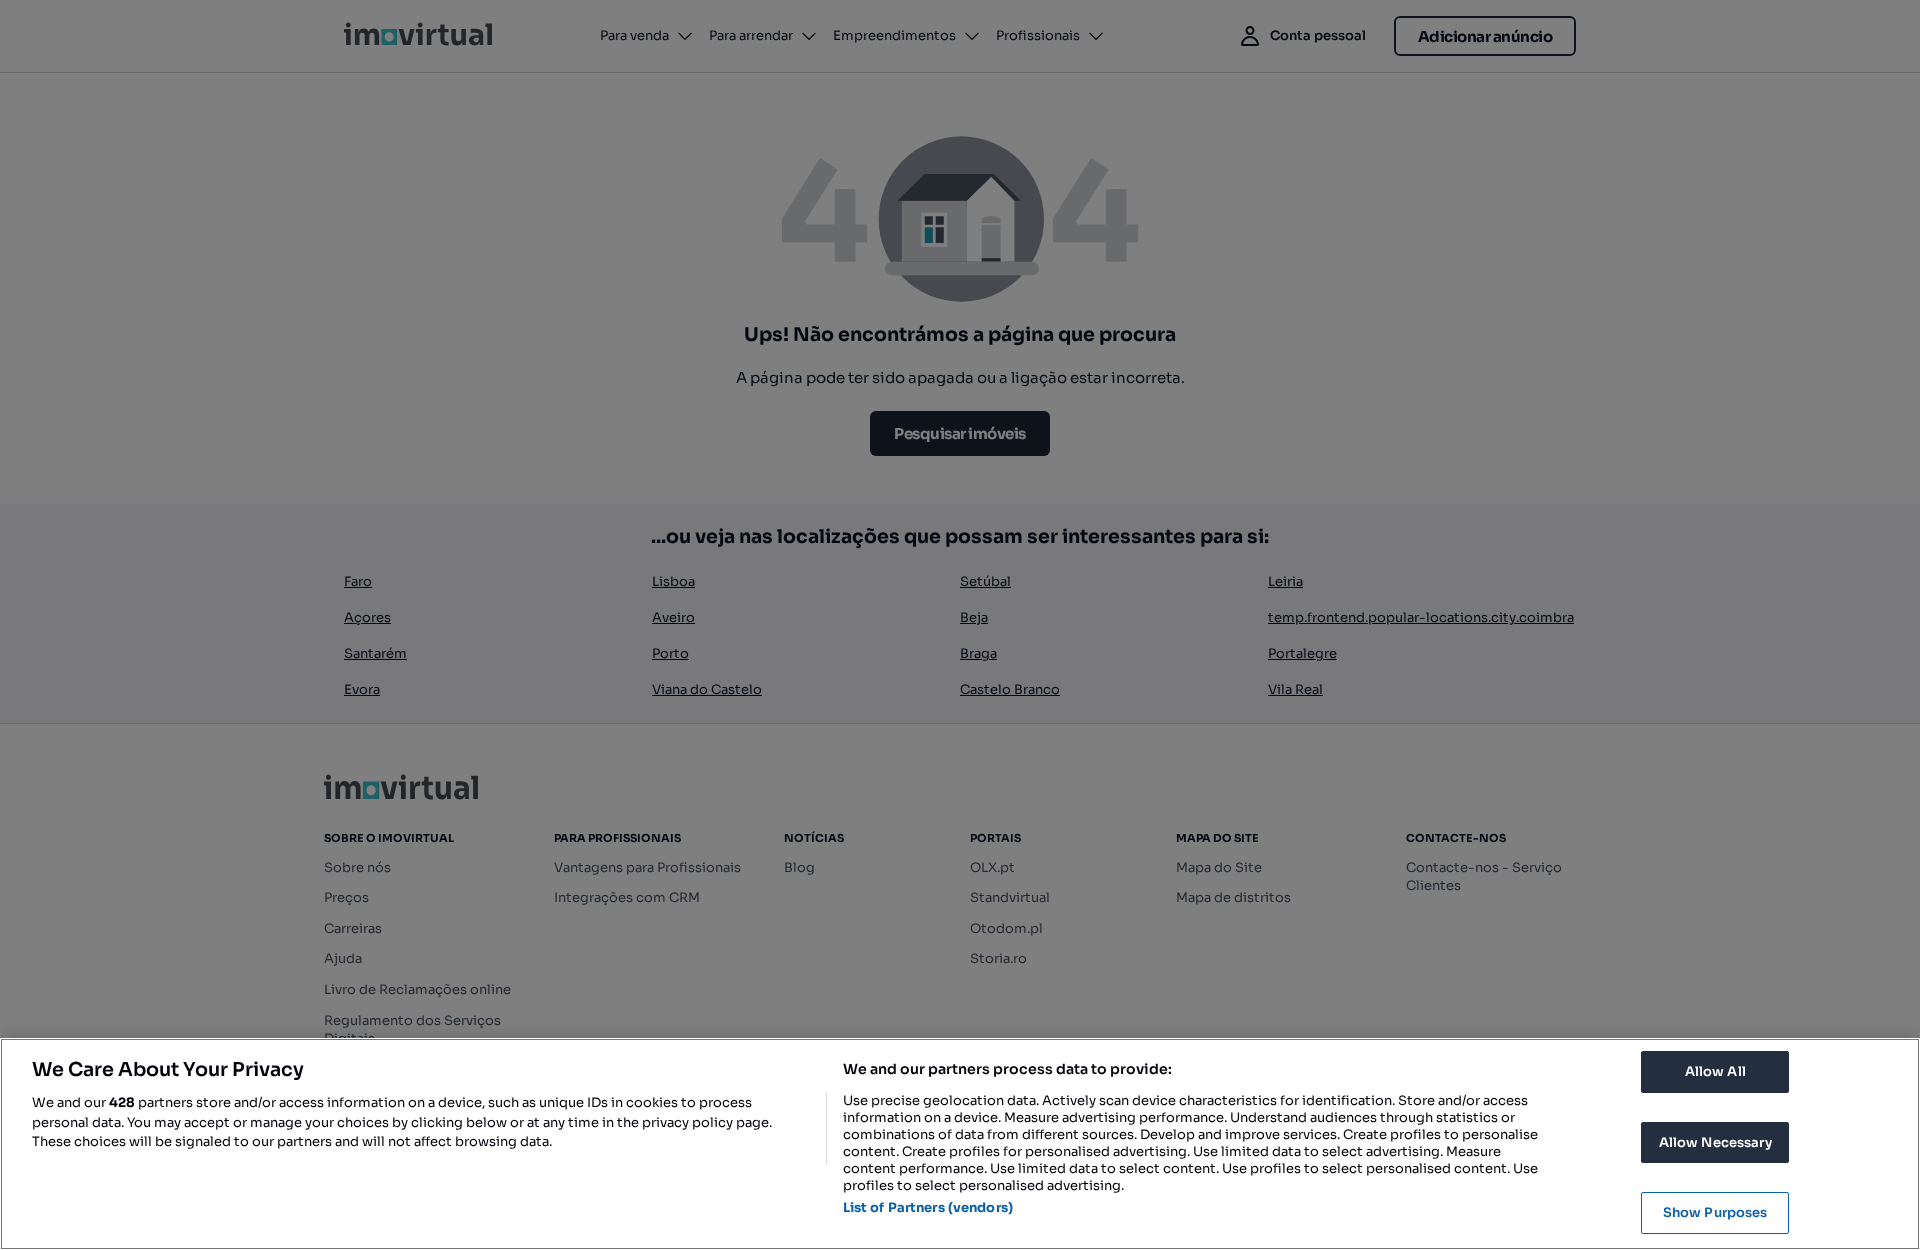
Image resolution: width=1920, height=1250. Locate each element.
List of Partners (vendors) (928, 1207)
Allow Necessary (1715, 1142)
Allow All (1715, 1071)
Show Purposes (1715, 1212)
